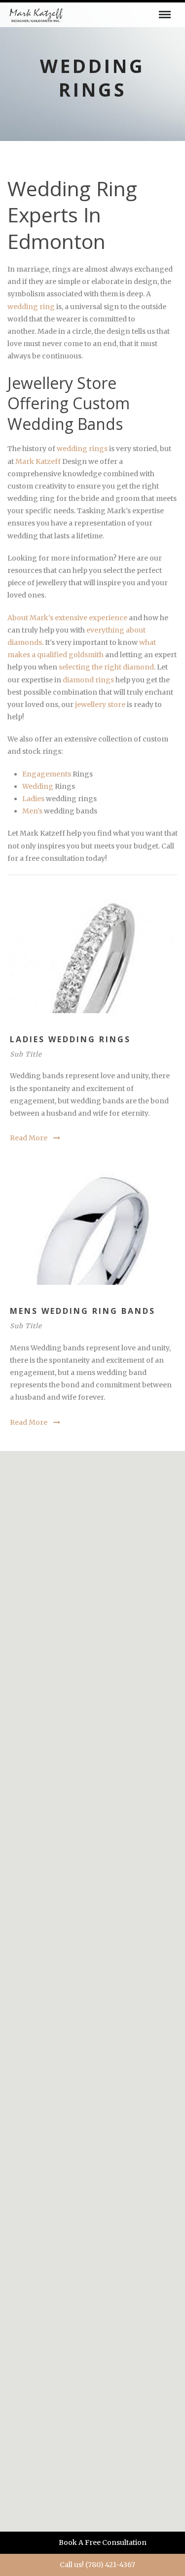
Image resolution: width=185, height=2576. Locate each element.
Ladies (33, 799)
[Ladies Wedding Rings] (92, 954)
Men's (32, 811)
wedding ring (31, 307)
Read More (29, 1138)
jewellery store (100, 705)
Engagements (47, 774)
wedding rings (82, 449)
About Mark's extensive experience (67, 618)
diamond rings (88, 680)
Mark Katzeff (39, 461)
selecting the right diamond (106, 667)
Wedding (38, 786)
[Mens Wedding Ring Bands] (92, 1226)
